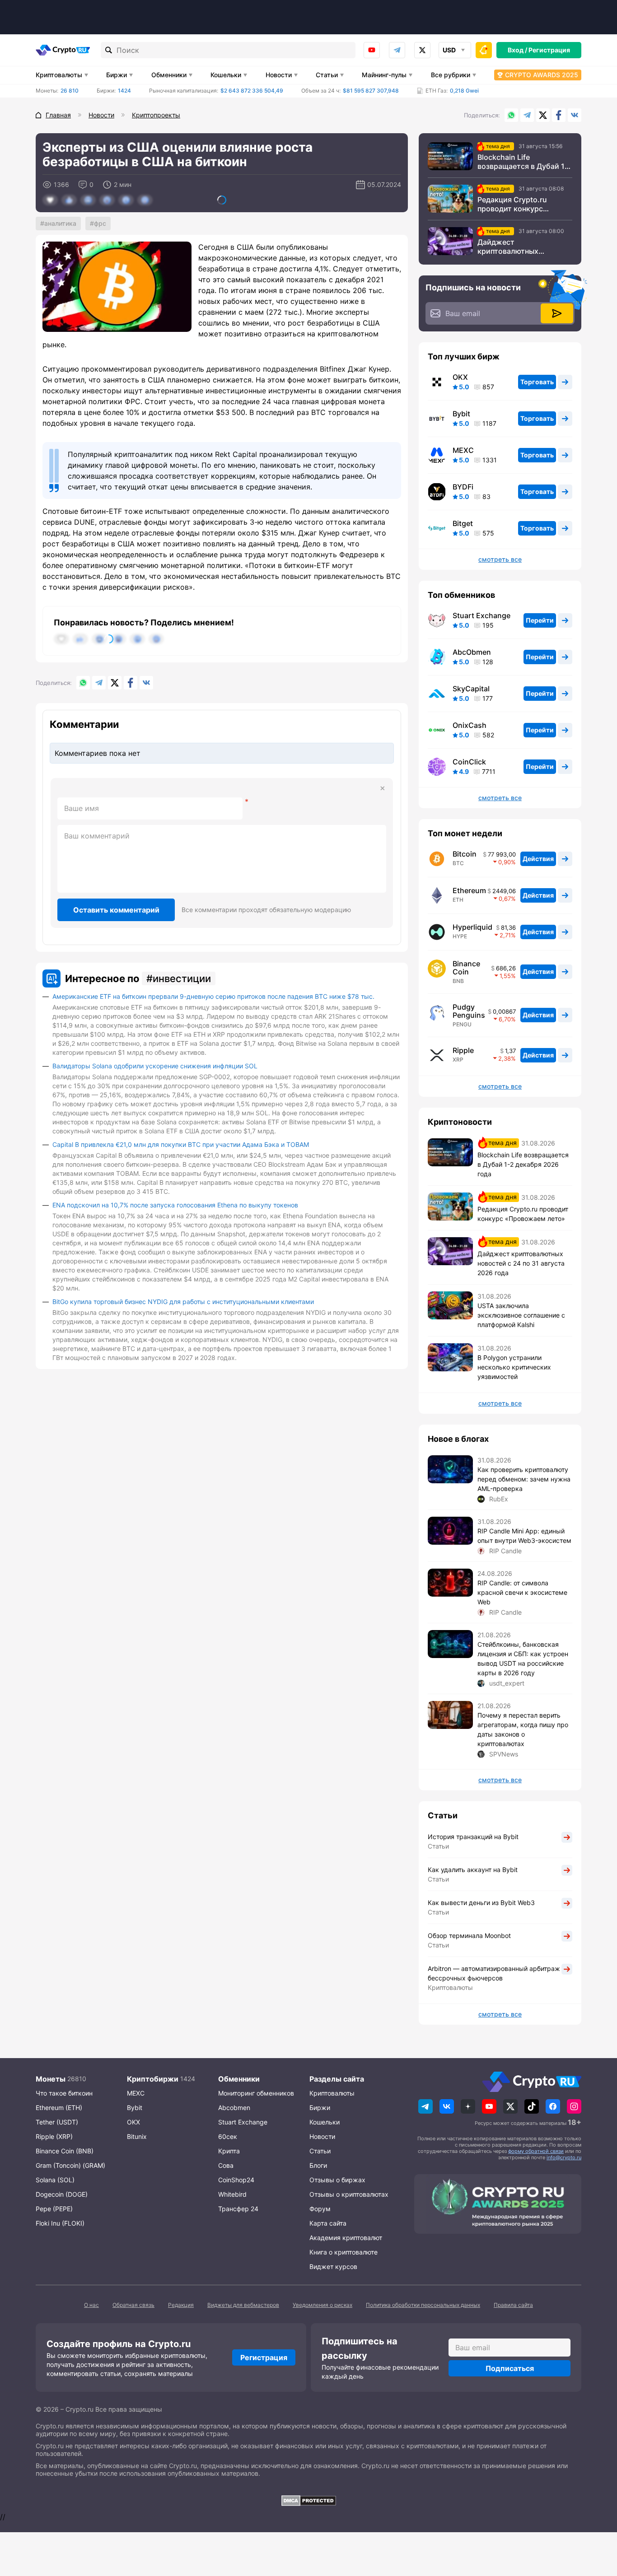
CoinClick (469, 762)
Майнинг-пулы (384, 75)
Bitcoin (465, 854)
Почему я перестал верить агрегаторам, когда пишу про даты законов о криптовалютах (523, 1729)
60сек (228, 2136)
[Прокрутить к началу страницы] (597, 2520)
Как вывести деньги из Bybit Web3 (481, 1903)
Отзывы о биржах (337, 2180)
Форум (320, 2209)
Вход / (517, 50)
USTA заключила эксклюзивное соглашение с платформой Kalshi (521, 1315)
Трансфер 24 (238, 2209)
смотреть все (500, 559)
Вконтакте (575, 115)
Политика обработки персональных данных (423, 2305)
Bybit (461, 414)
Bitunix (137, 2136)
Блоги (318, 2165)
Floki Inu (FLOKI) (60, 2223)
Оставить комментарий (116, 910)
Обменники (169, 75)
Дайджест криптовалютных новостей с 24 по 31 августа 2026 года (513, 247)
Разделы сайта (337, 2079)
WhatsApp (511, 115)
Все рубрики (451, 75)
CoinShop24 (236, 2180)
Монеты (51, 2079)
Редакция (181, 2305)
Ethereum (469, 890)
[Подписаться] (557, 313)
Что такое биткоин (64, 2093)
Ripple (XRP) (54, 2136)
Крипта (229, 2151)
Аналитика (60, 223)
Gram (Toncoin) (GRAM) (70, 2165)
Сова (226, 2165)
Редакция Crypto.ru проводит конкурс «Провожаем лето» (512, 204)
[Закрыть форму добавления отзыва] (383, 788)
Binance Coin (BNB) (65, 2151)
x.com (422, 50)
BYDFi (463, 487)
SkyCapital (471, 689)
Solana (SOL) (55, 2180)
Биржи (117, 75)
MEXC (463, 450)
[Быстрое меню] (484, 50)
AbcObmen (472, 652)
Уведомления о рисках (323, 2305)
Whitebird (232, 2194)
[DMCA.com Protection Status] (308, 2501)
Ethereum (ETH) (59, 2108)
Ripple (463, 1050)
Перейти (540, 620)
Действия (538, 859)
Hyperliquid (472, 927)
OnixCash (470, 725)
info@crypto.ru (564, 2157)
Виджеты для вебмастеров (243, 2305)
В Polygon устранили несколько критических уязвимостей (514, 1367)
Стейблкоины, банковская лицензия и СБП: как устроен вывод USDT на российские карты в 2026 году (523, 1658)
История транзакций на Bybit (473, 1837)
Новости (279, 75)
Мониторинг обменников (256, 2093)
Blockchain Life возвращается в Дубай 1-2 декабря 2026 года (525, 162)
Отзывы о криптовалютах (349, 2194)
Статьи (327, 75)
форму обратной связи (536, 2151)
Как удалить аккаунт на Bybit (473, 1870)
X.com (543, 115)
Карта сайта (328, 2223)
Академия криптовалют (346, 2238)
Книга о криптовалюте (344, 2252)
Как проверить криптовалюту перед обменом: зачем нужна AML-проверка (524, 1479)
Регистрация (549, 50)
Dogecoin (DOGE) (62, 2194)
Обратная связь (133, 2305)
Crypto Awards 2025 (542, 75)
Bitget (463, 523)
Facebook (559, 115)
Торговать (537, 382)
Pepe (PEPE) (54, 2209)
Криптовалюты (59, 75)
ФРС (100, 223)
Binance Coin (466, 968)
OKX (460, 377)
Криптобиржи (153, 2079)
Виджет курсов (333, 2266)
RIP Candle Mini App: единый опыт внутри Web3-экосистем (524, 1536)
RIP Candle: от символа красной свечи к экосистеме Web (522, 1592)
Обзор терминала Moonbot (469, 1935)
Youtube (372, 50)
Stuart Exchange (481, 615)
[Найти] (109, 50)
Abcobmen (234, 2108)
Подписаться (510, 2368)
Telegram (397, 50)
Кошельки (226, 75)
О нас (91, 2305)
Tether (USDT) (57, 2122)
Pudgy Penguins (469, 1011)
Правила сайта (513, 2305)
